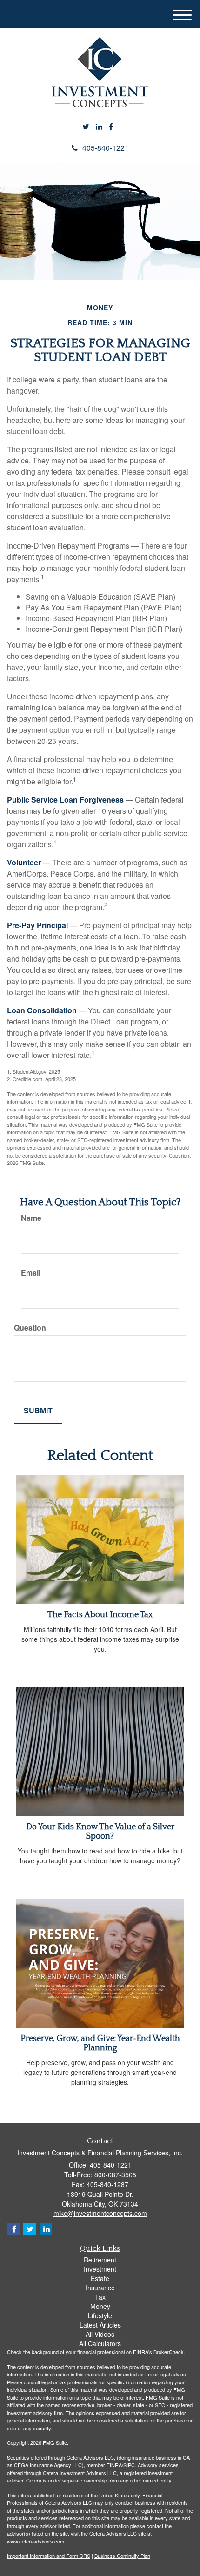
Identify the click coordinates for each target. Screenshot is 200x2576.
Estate (100, 2278)
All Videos (100, 2334)
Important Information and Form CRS (49, 2556)
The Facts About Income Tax (100, 1615)
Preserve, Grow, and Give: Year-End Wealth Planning (100, 2043)
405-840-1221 (106, 148)
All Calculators (100, 2343)
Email (31, 1273)
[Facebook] (111, 127)
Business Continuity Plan (122, 2556)
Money (100, 2306)
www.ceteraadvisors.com (36, 2541)
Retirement (100, 2260)
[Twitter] (86, 127)
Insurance (100, 2288)
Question (30, 1328)
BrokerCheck (169, 2352)
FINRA (114, 2465)
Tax (100, 2297)
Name (31, 1218)
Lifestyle (100, 2315)
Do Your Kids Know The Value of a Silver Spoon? (100, 1832)
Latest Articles (100, 2325)
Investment (100, 2269)
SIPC (129, 2465)
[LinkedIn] (99, 127)
